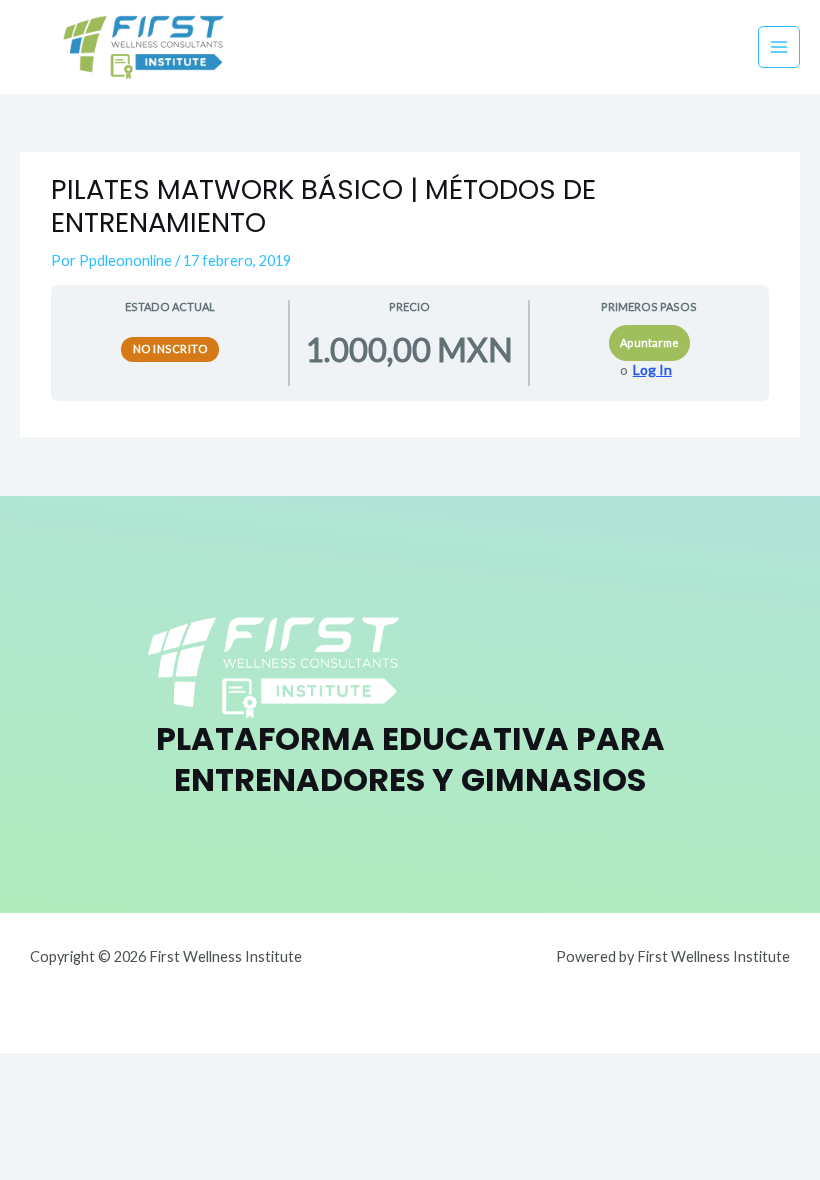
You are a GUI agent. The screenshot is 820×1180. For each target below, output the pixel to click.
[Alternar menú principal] (779, 47)
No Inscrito (170, 348)
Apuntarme (649, 342)
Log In (652, 370)
